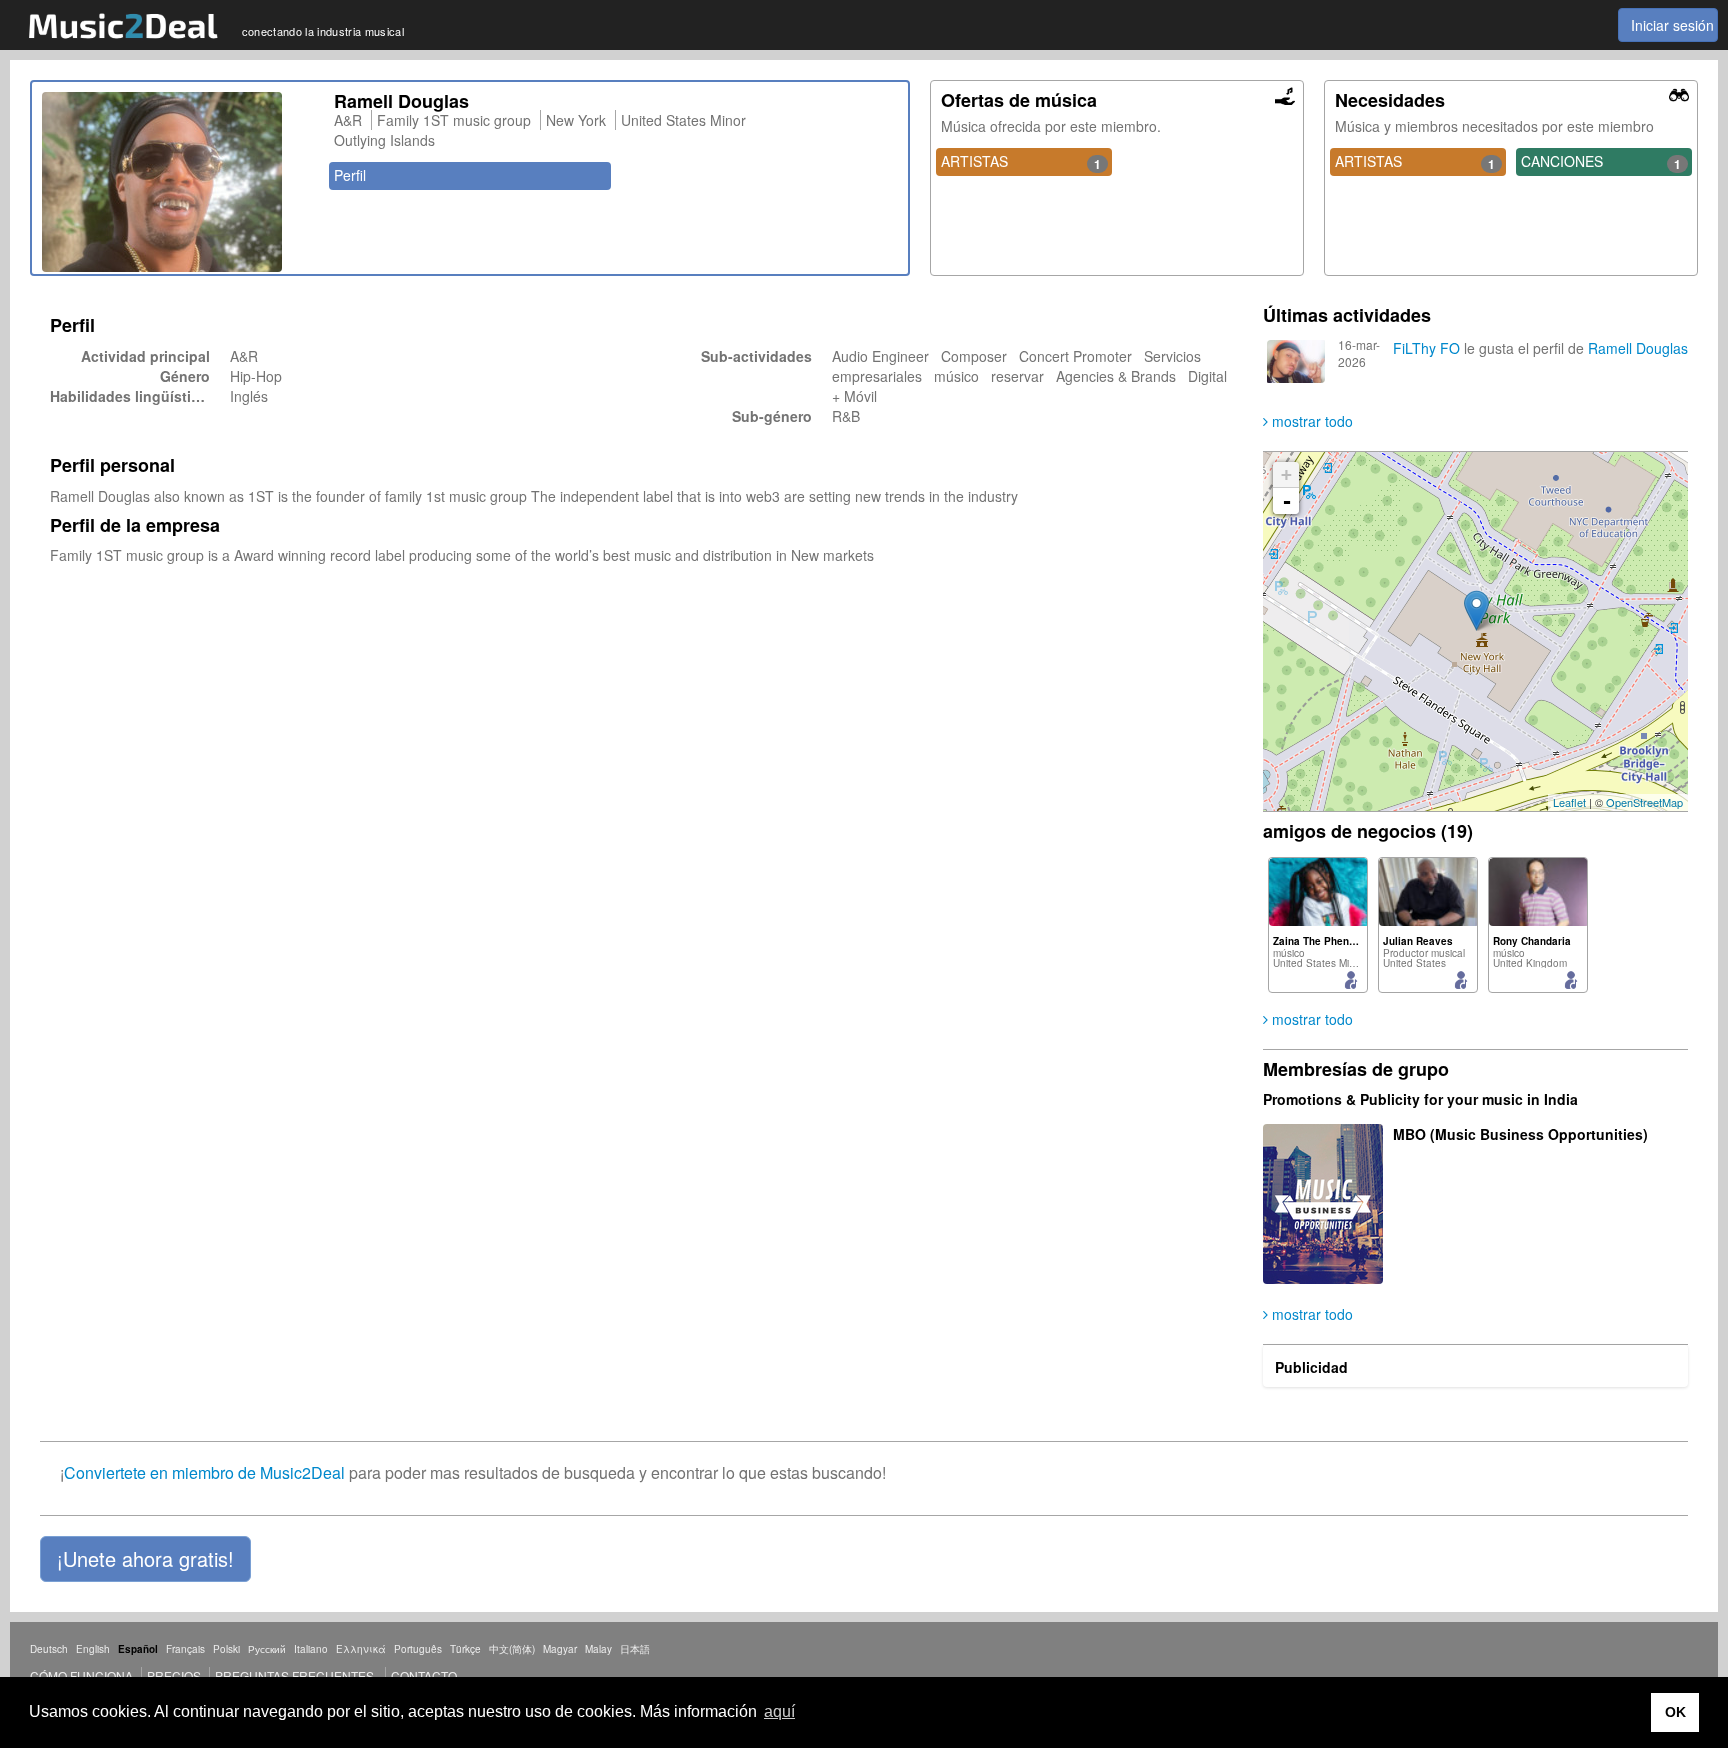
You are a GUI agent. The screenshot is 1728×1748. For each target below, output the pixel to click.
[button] (145, 1559)
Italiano (311, 1649)
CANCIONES (1601, 162)
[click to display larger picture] (178, 182)
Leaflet (1569, 802)
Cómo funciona (81, 1675)
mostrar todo (1310, 421)
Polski (226, 1649)
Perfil (350, 175)
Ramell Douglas (1638, 348)
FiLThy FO (1426, 348)
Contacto (424, 1675)
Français (185, 1649)
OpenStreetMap (1644, 802)
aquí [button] (779, 1711)
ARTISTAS (1021, 162)
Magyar (560, 1649)
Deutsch (49, 1649)
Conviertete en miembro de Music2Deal (204, 1472)
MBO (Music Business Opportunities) (1520, 1134)
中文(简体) (512, 1649)
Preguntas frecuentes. (296, 1675)
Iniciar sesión (1672, 25)
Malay (598, 1649)
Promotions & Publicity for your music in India (1420, 1099)
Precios (174, 1675)
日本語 (635, 1649)
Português (418, 1649)
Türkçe (465, 1649)
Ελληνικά (361, 1649)
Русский (267, 1649)
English (93, 1649)
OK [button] (1675, 1712)
